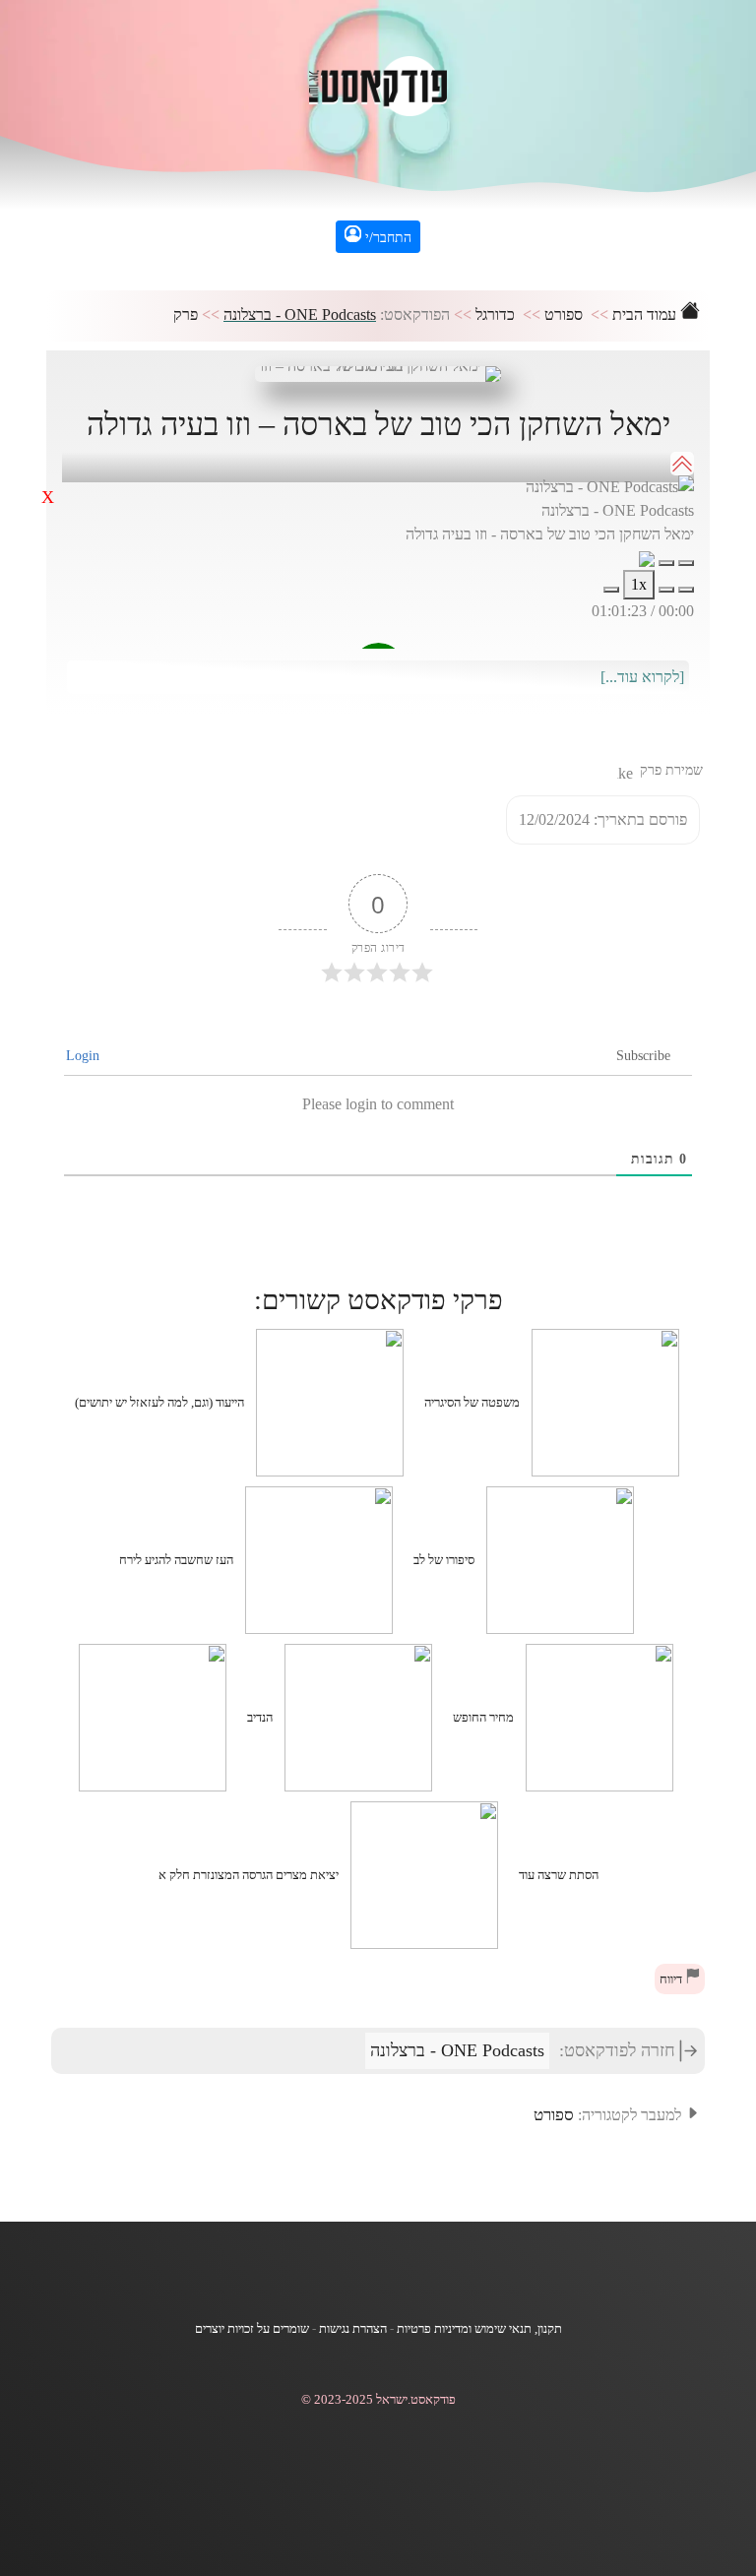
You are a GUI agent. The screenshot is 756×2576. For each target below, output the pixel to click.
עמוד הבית (646, 314)
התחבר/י (386, 238)
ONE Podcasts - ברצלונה (300, 314)
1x (639, 584)
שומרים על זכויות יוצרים (252, 2329)
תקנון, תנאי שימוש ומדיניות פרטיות (479, 2329)
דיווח (672, 1979)
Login (85, 1056)
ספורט (564, 314)
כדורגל (495, 314)
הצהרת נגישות (353, 2329)
